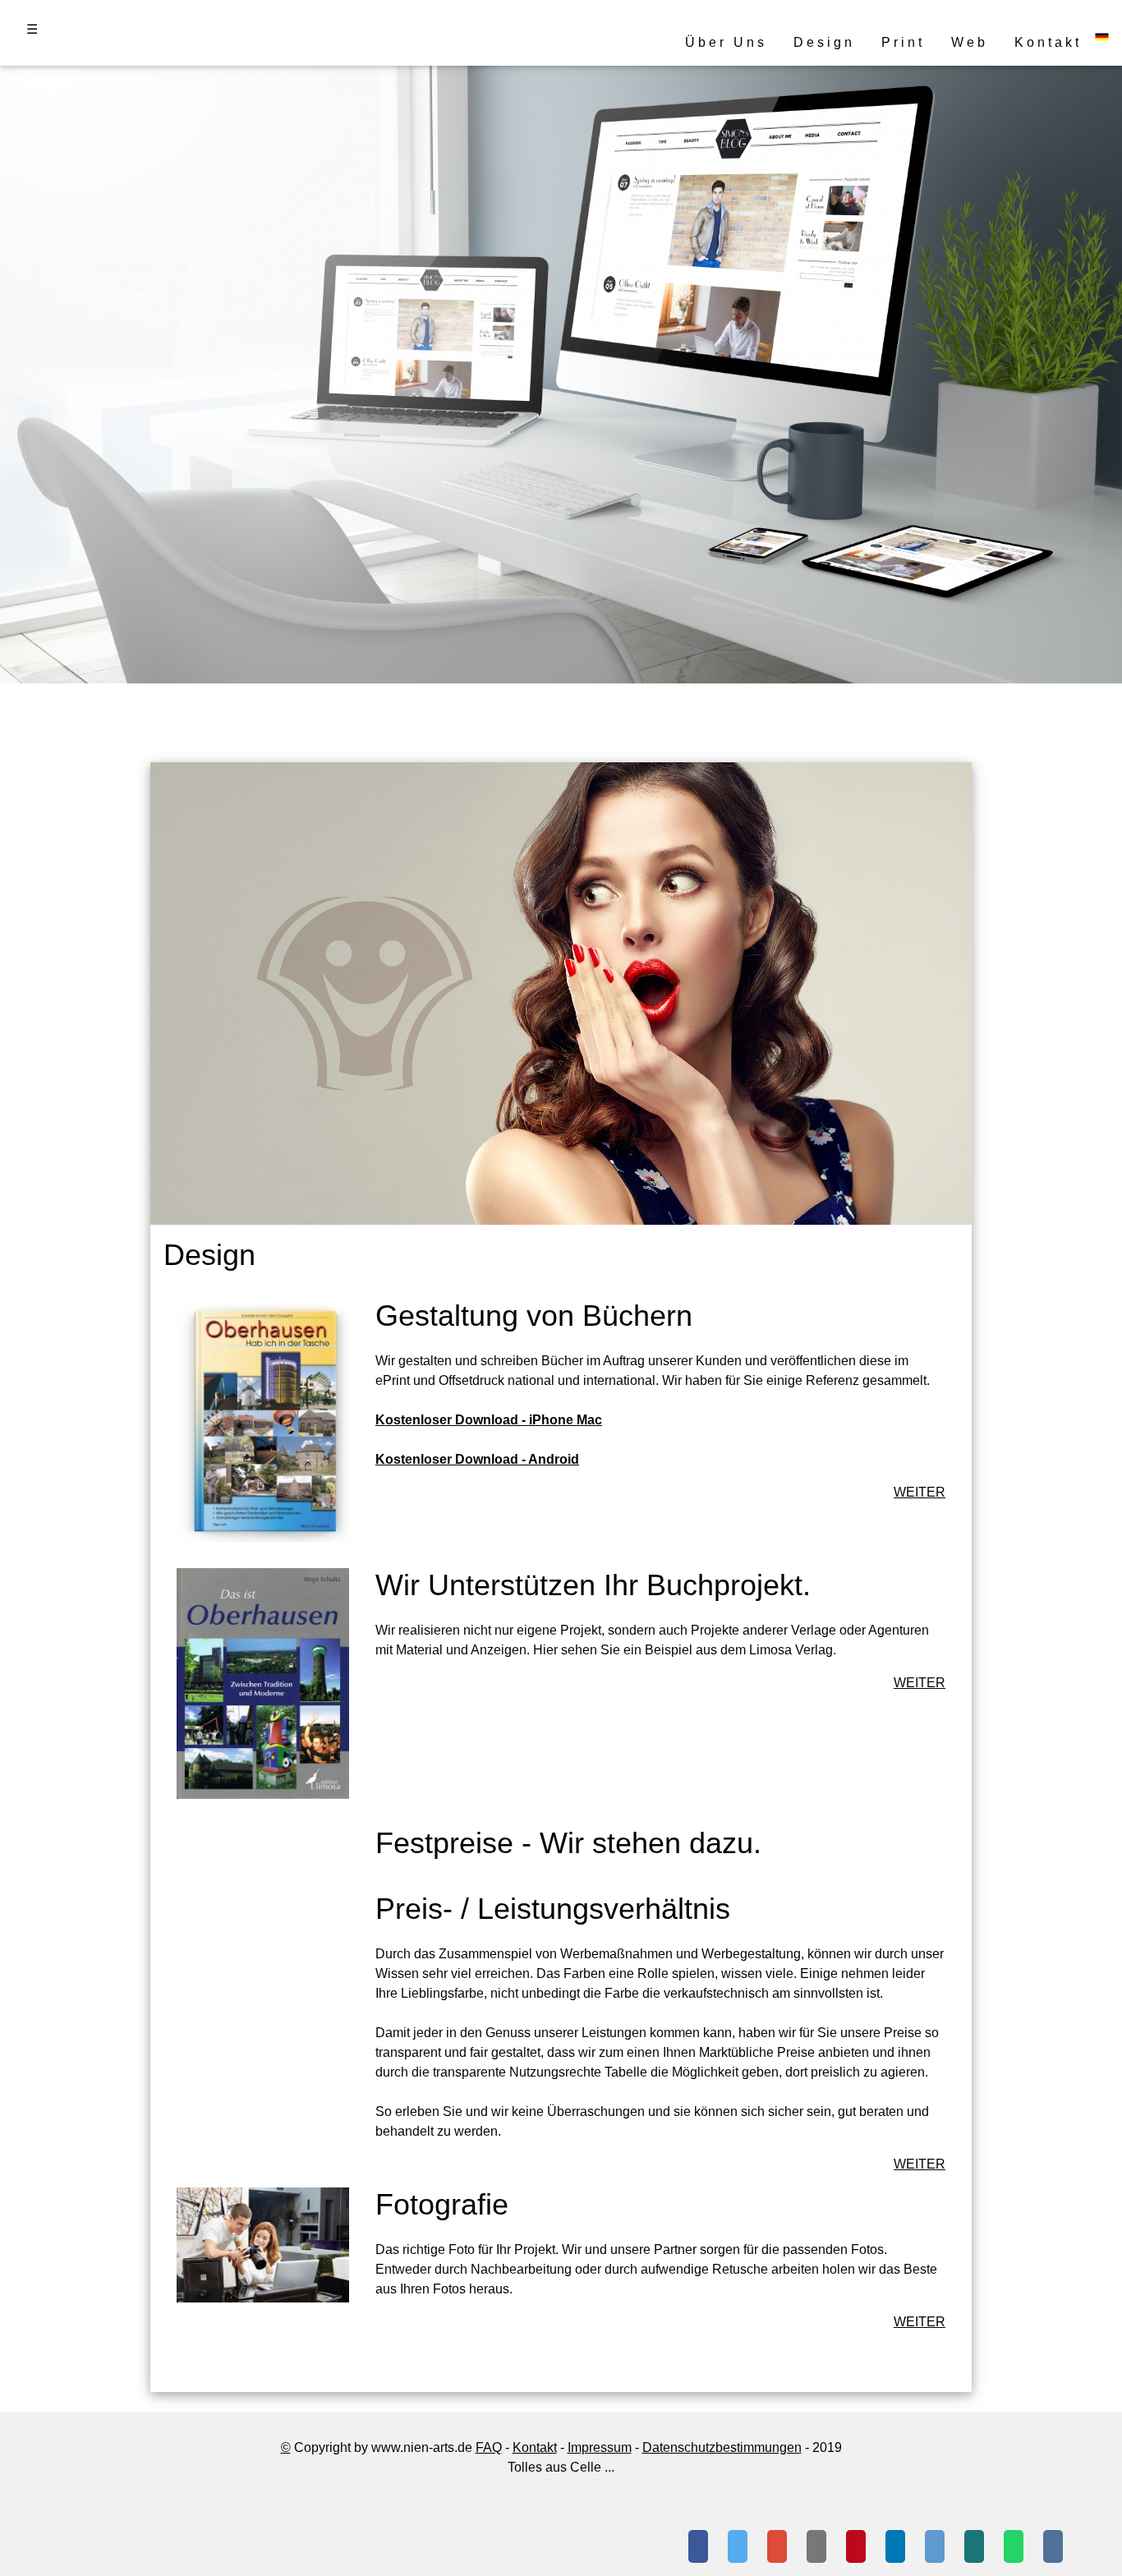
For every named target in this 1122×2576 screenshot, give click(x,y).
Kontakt (1048, 42)
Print (903, 42)
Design (824, 42)
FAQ (489, 2447)
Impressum (600, 2447)
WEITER (920, 1492)
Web (970, 42)
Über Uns (726, 42)
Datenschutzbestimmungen (722, 2447)
